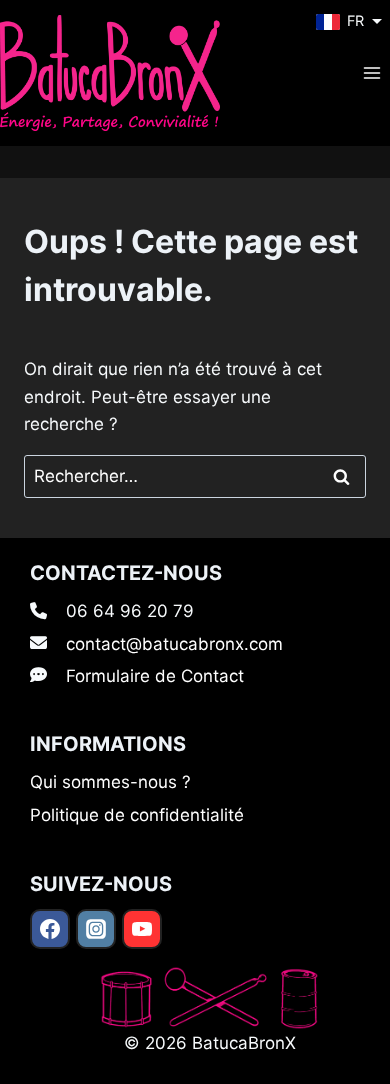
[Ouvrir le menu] (371, 72)
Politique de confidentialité (137, 815)
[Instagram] (96, 929)
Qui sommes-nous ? (110, 782)
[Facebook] (50, 929)
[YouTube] (142, 929)
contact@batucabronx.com (174, 644)
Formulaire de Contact (155, 676)
